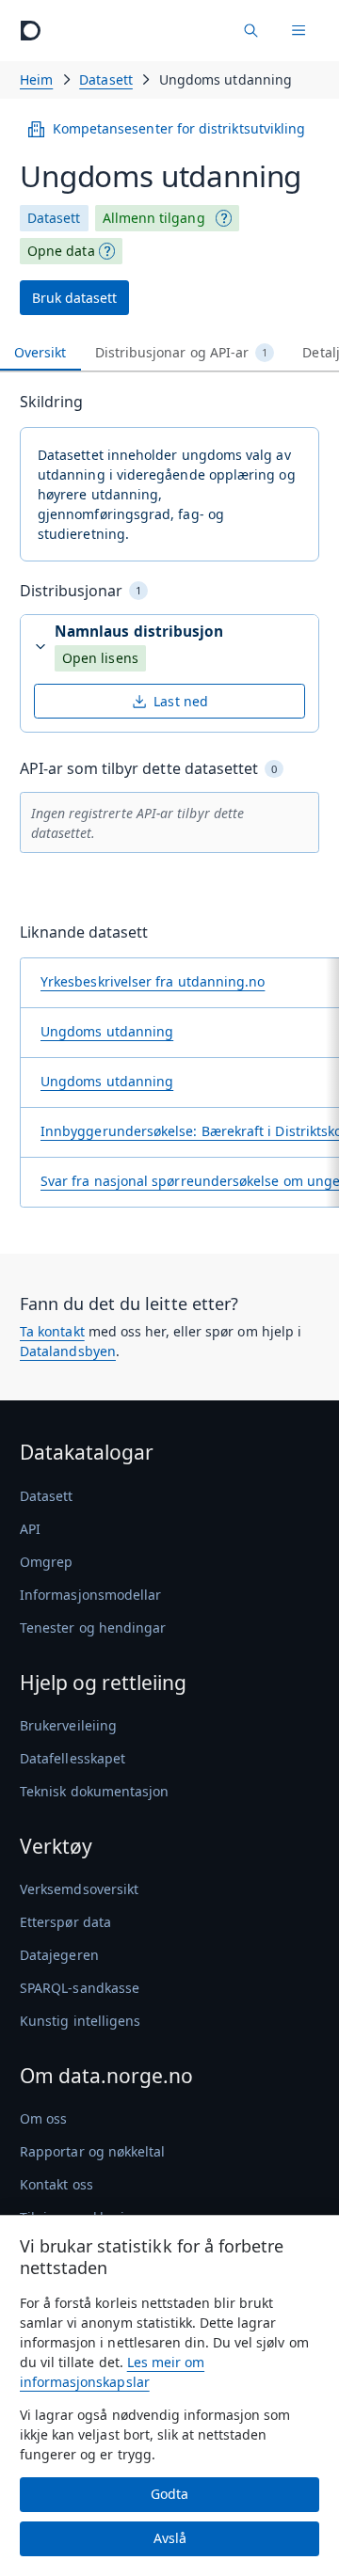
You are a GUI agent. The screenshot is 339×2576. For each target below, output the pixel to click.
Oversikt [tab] (40, 352)
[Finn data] (250, 31)
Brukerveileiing (68, 1725)
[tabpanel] (169, 806)
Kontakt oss (56, 2184)
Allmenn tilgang (154, 218)
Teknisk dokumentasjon (94, 1791)
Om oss (43, 2118)
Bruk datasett (74, 298)
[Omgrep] (224, 218)
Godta (169, 2494)
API (30, 1529)
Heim (36, 79)
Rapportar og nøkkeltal (93, 2151)
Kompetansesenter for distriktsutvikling (179, 128)
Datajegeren (59, 1955)
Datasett (106, 79)
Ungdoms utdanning (107, 1031)
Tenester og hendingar (93, 1628)
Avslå (170, 2538)
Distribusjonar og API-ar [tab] (182, 352)
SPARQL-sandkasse (80, 1988)
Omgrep (46, 1562)
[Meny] (299, 31)
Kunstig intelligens (80, 2021)
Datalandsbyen (68, 1351)
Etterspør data (65, 1922)
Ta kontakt (52, 1331)
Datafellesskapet (73, 1758)
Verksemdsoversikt (79, 1889)
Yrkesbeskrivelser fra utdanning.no (153, 981)
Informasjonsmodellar (90, 1595)
